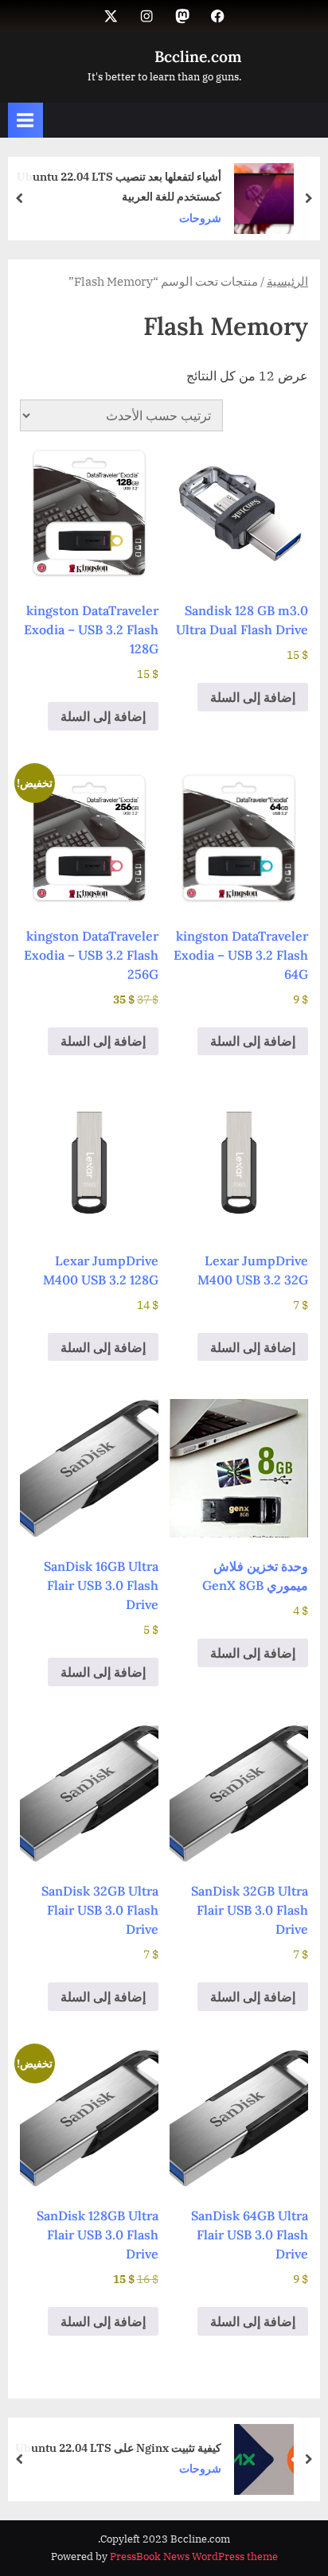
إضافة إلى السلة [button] (253, 697)
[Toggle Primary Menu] (25, 120)
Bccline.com (198, 57)
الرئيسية (287, 281)
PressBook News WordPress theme (194, 2557)
